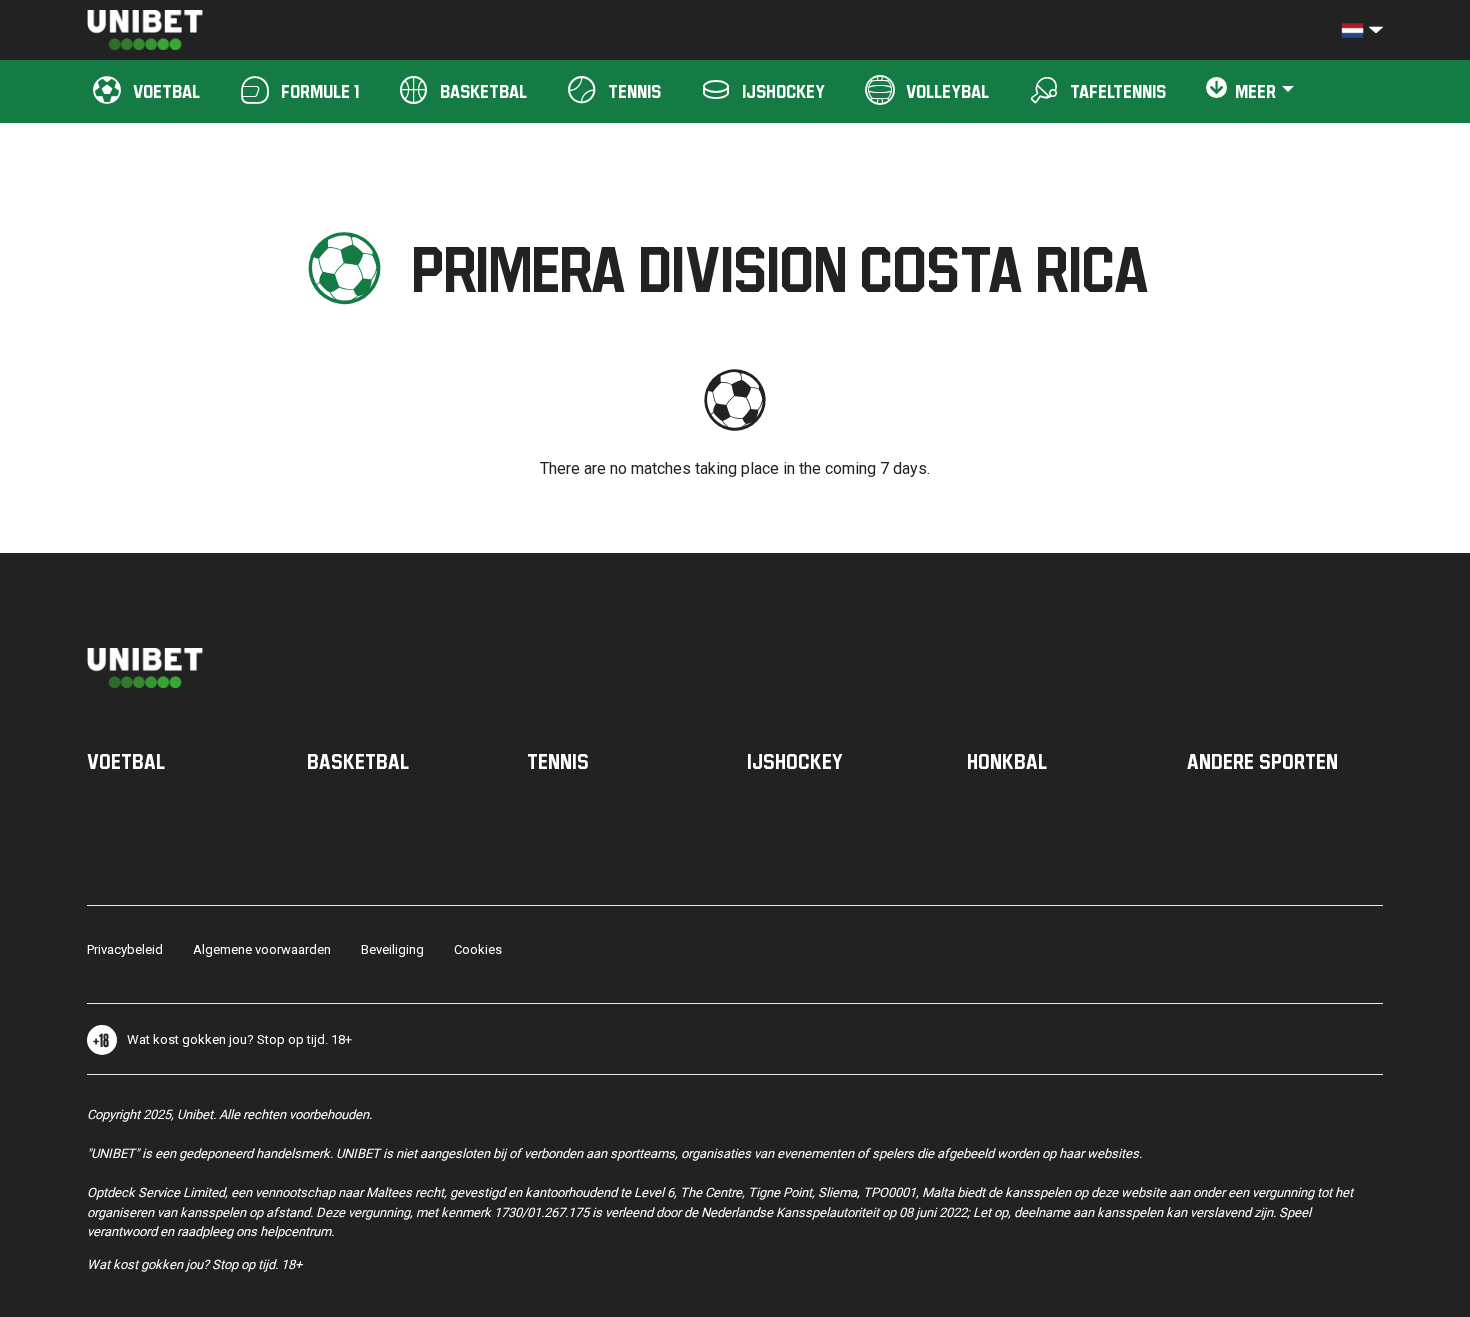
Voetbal (126, 761)
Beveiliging (392, 949)
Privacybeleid (125, 949)
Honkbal (1007, 761)
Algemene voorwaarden (262, 949)
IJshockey (795, 761)
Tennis (558, 761)
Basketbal (358, 761)
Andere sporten (1262, 761)
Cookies (478, 949)
